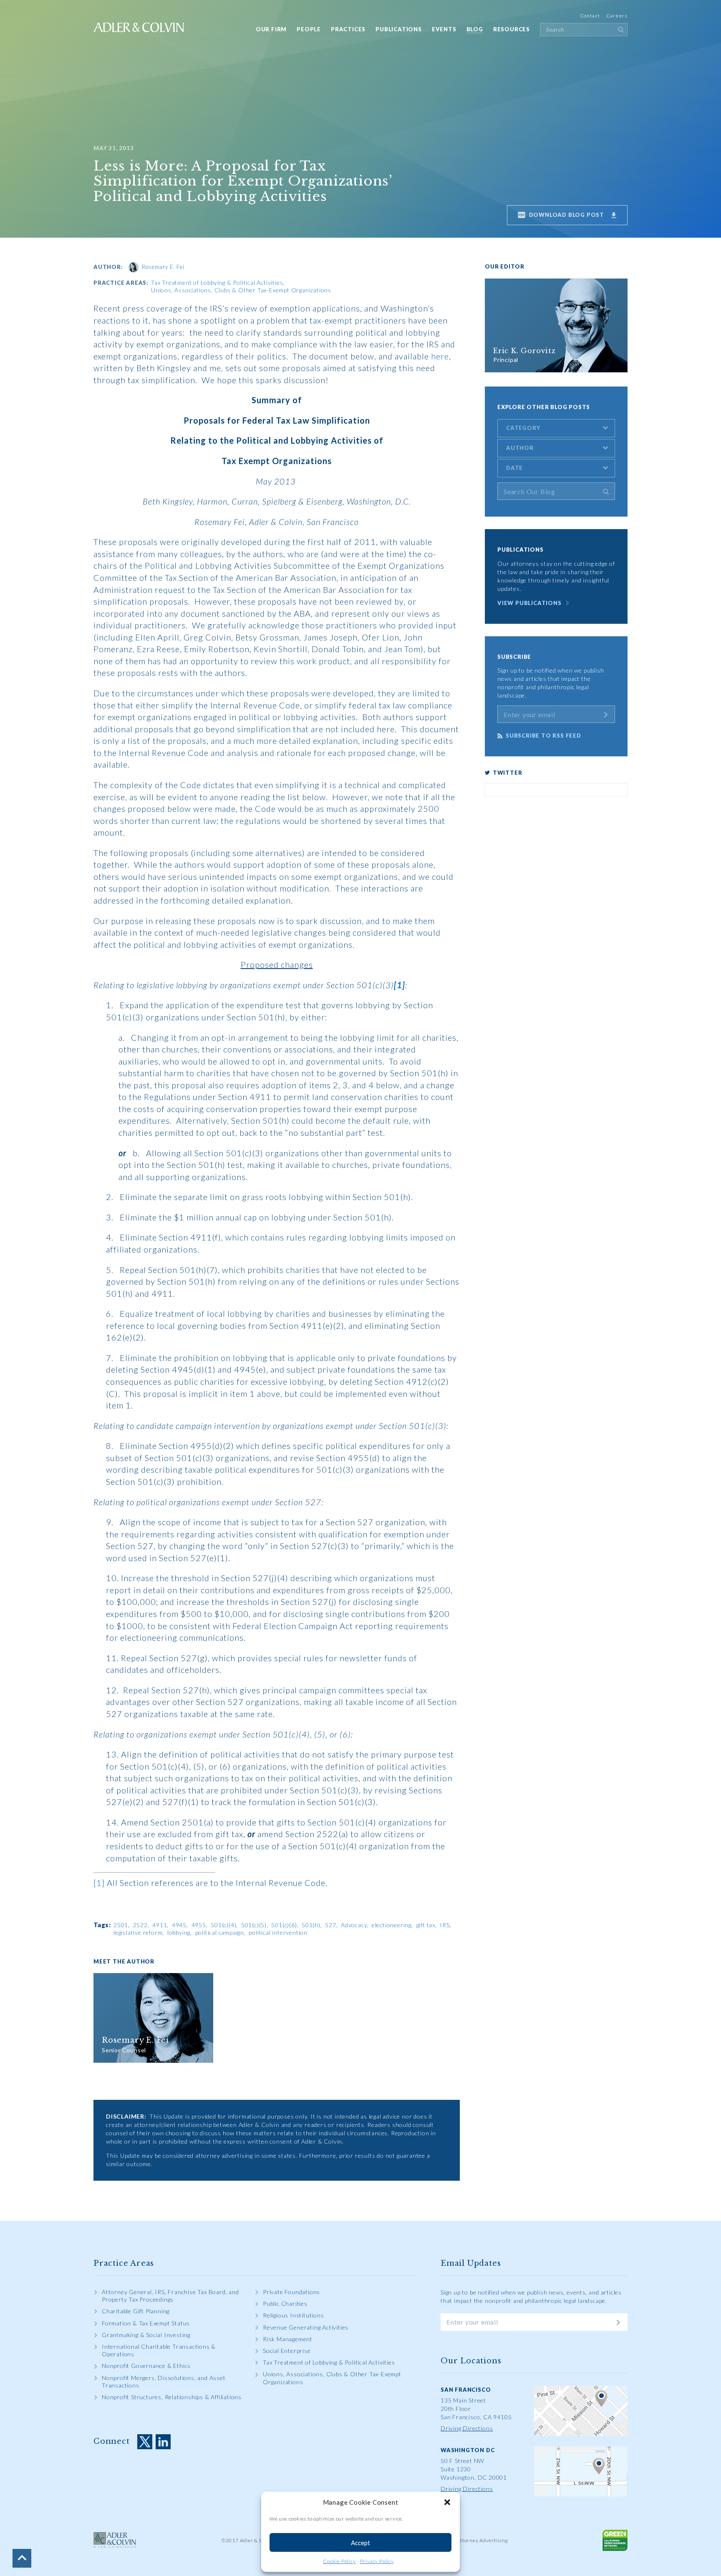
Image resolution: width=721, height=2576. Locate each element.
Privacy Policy (377, 2561)
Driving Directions (467, 2428)
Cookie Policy (339, 2561)
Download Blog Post (566, 215)
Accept (360, 2543)
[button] (447, 2502)
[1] (99, 1883)
